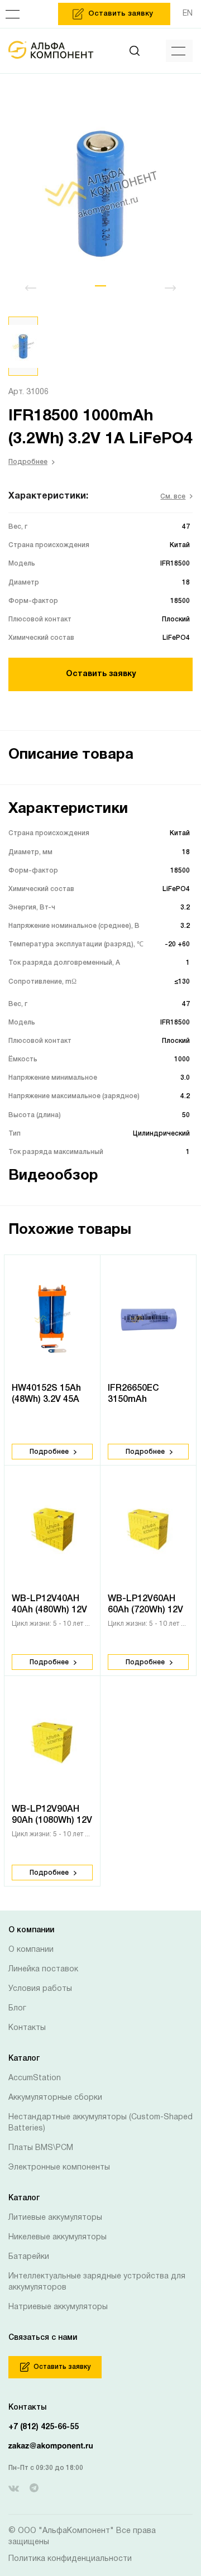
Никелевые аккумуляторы (58, 2237)
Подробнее (28, 462)
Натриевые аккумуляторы (58, 2307)
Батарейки (29, 2257)
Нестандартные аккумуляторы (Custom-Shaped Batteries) (100, 2123)
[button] (100, 286)
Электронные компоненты (59, 2168)
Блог (17, 2008)
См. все (173, 497)
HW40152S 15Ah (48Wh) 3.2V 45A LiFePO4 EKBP (46, 1400)
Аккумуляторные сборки (55, 2098)
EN (188, 14)
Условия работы (40, 1989)
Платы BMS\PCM (41, 2148)
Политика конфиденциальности (70, 2559)
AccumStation (35, 2078)
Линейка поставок (43, 1969)
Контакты (27, 2028)
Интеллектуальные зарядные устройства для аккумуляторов (97, 2282)
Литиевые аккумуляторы (55, 2218)
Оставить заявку (101, 674)
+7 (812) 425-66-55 (44, 2427)
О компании (31, 1950)
